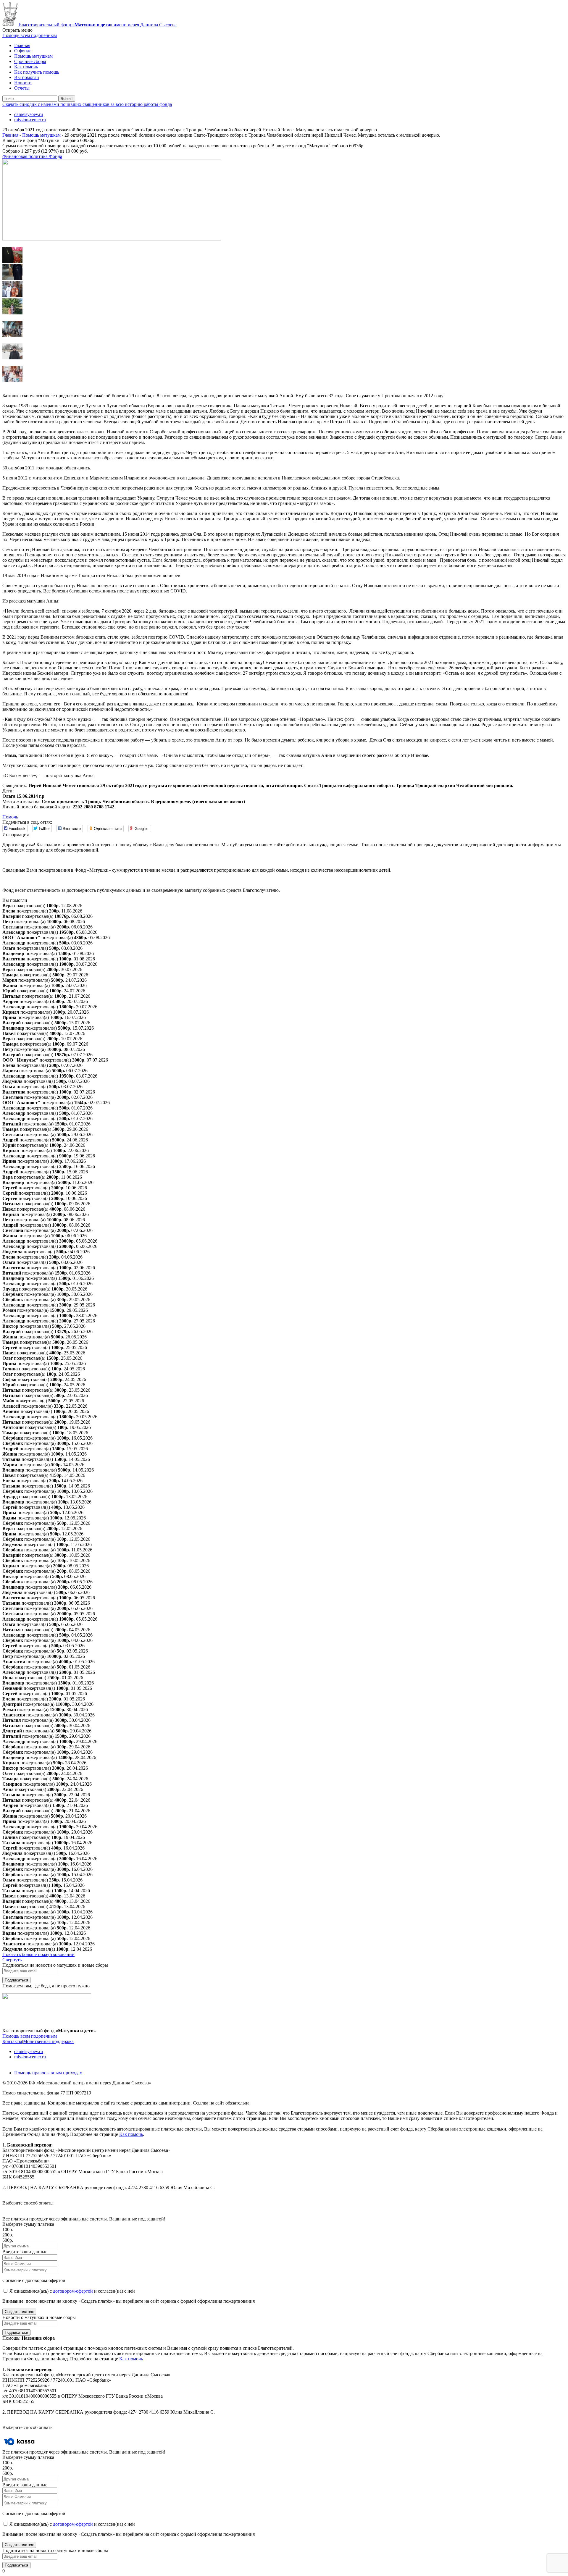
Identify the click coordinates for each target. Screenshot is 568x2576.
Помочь (10, 817)
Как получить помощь (37, 72)
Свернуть (12, 1960)
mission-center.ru (30, 120)
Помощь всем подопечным (30, 2036)
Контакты (12, 2041)
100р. (8, 2229)
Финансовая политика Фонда (32, 156)
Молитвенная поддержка (48, 2041)
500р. (8, 2240)
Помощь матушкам (33, 56)
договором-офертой (73, 2291)
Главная (22, 45)
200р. (8, 2235)
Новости (23, 83)
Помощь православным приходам (48, 2073)
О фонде (23, 51)
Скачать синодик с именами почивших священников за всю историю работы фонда (87, 104)
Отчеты (22, 88)
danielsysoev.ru (29, 114)
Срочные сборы (30, 61)
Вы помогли (27, 77)
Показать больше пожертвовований (38, 1954)
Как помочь (26, 67)
